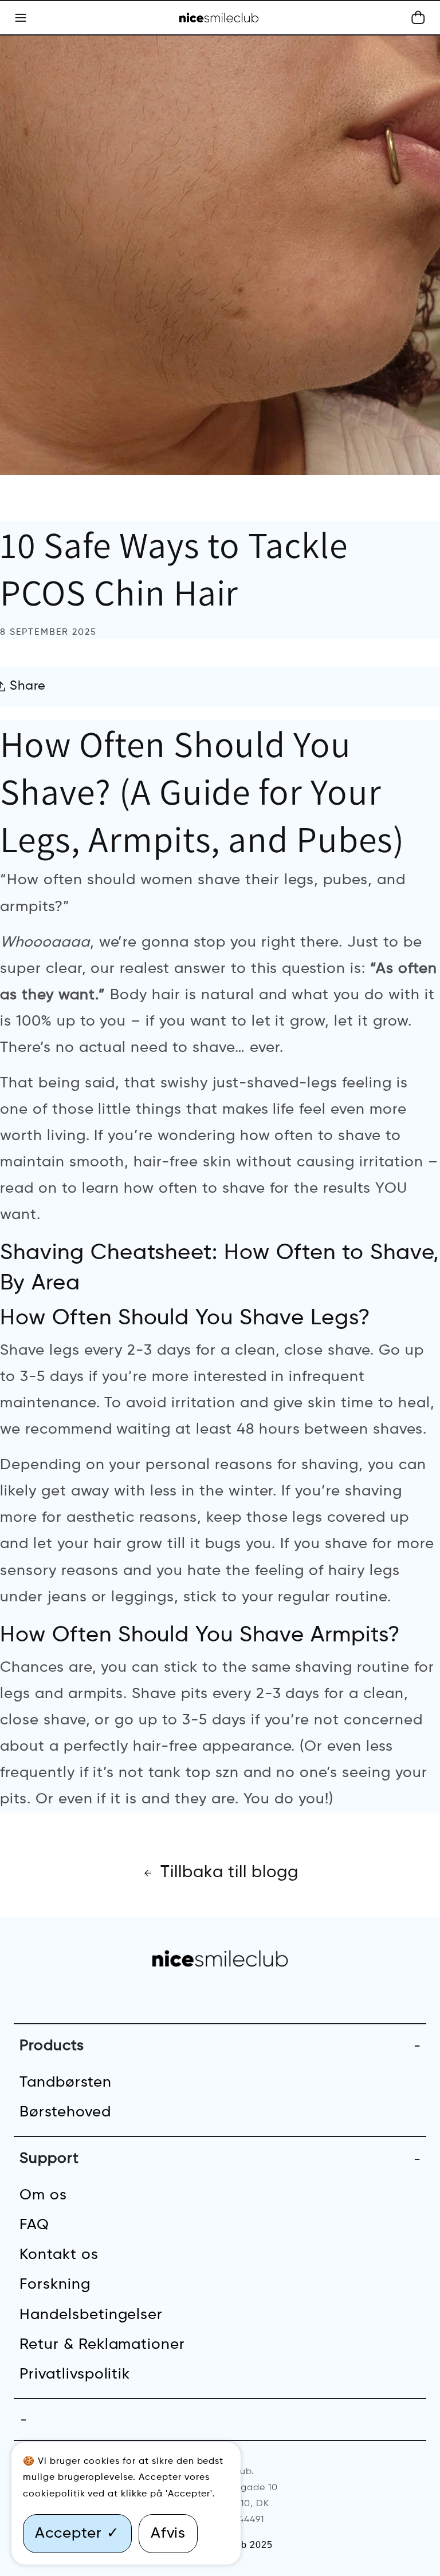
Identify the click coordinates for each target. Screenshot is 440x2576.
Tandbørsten (66, 2083)
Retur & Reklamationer (102, 2345)
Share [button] (28, 686)
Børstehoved (65, 2112)
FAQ (34, 2225)
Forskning (55, 2285)
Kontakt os (59, 2255)
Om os (43, 2195)
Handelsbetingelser (91, 2315)
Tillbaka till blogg (229, 1873)
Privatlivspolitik (75, 2375)
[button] (418, 18)
